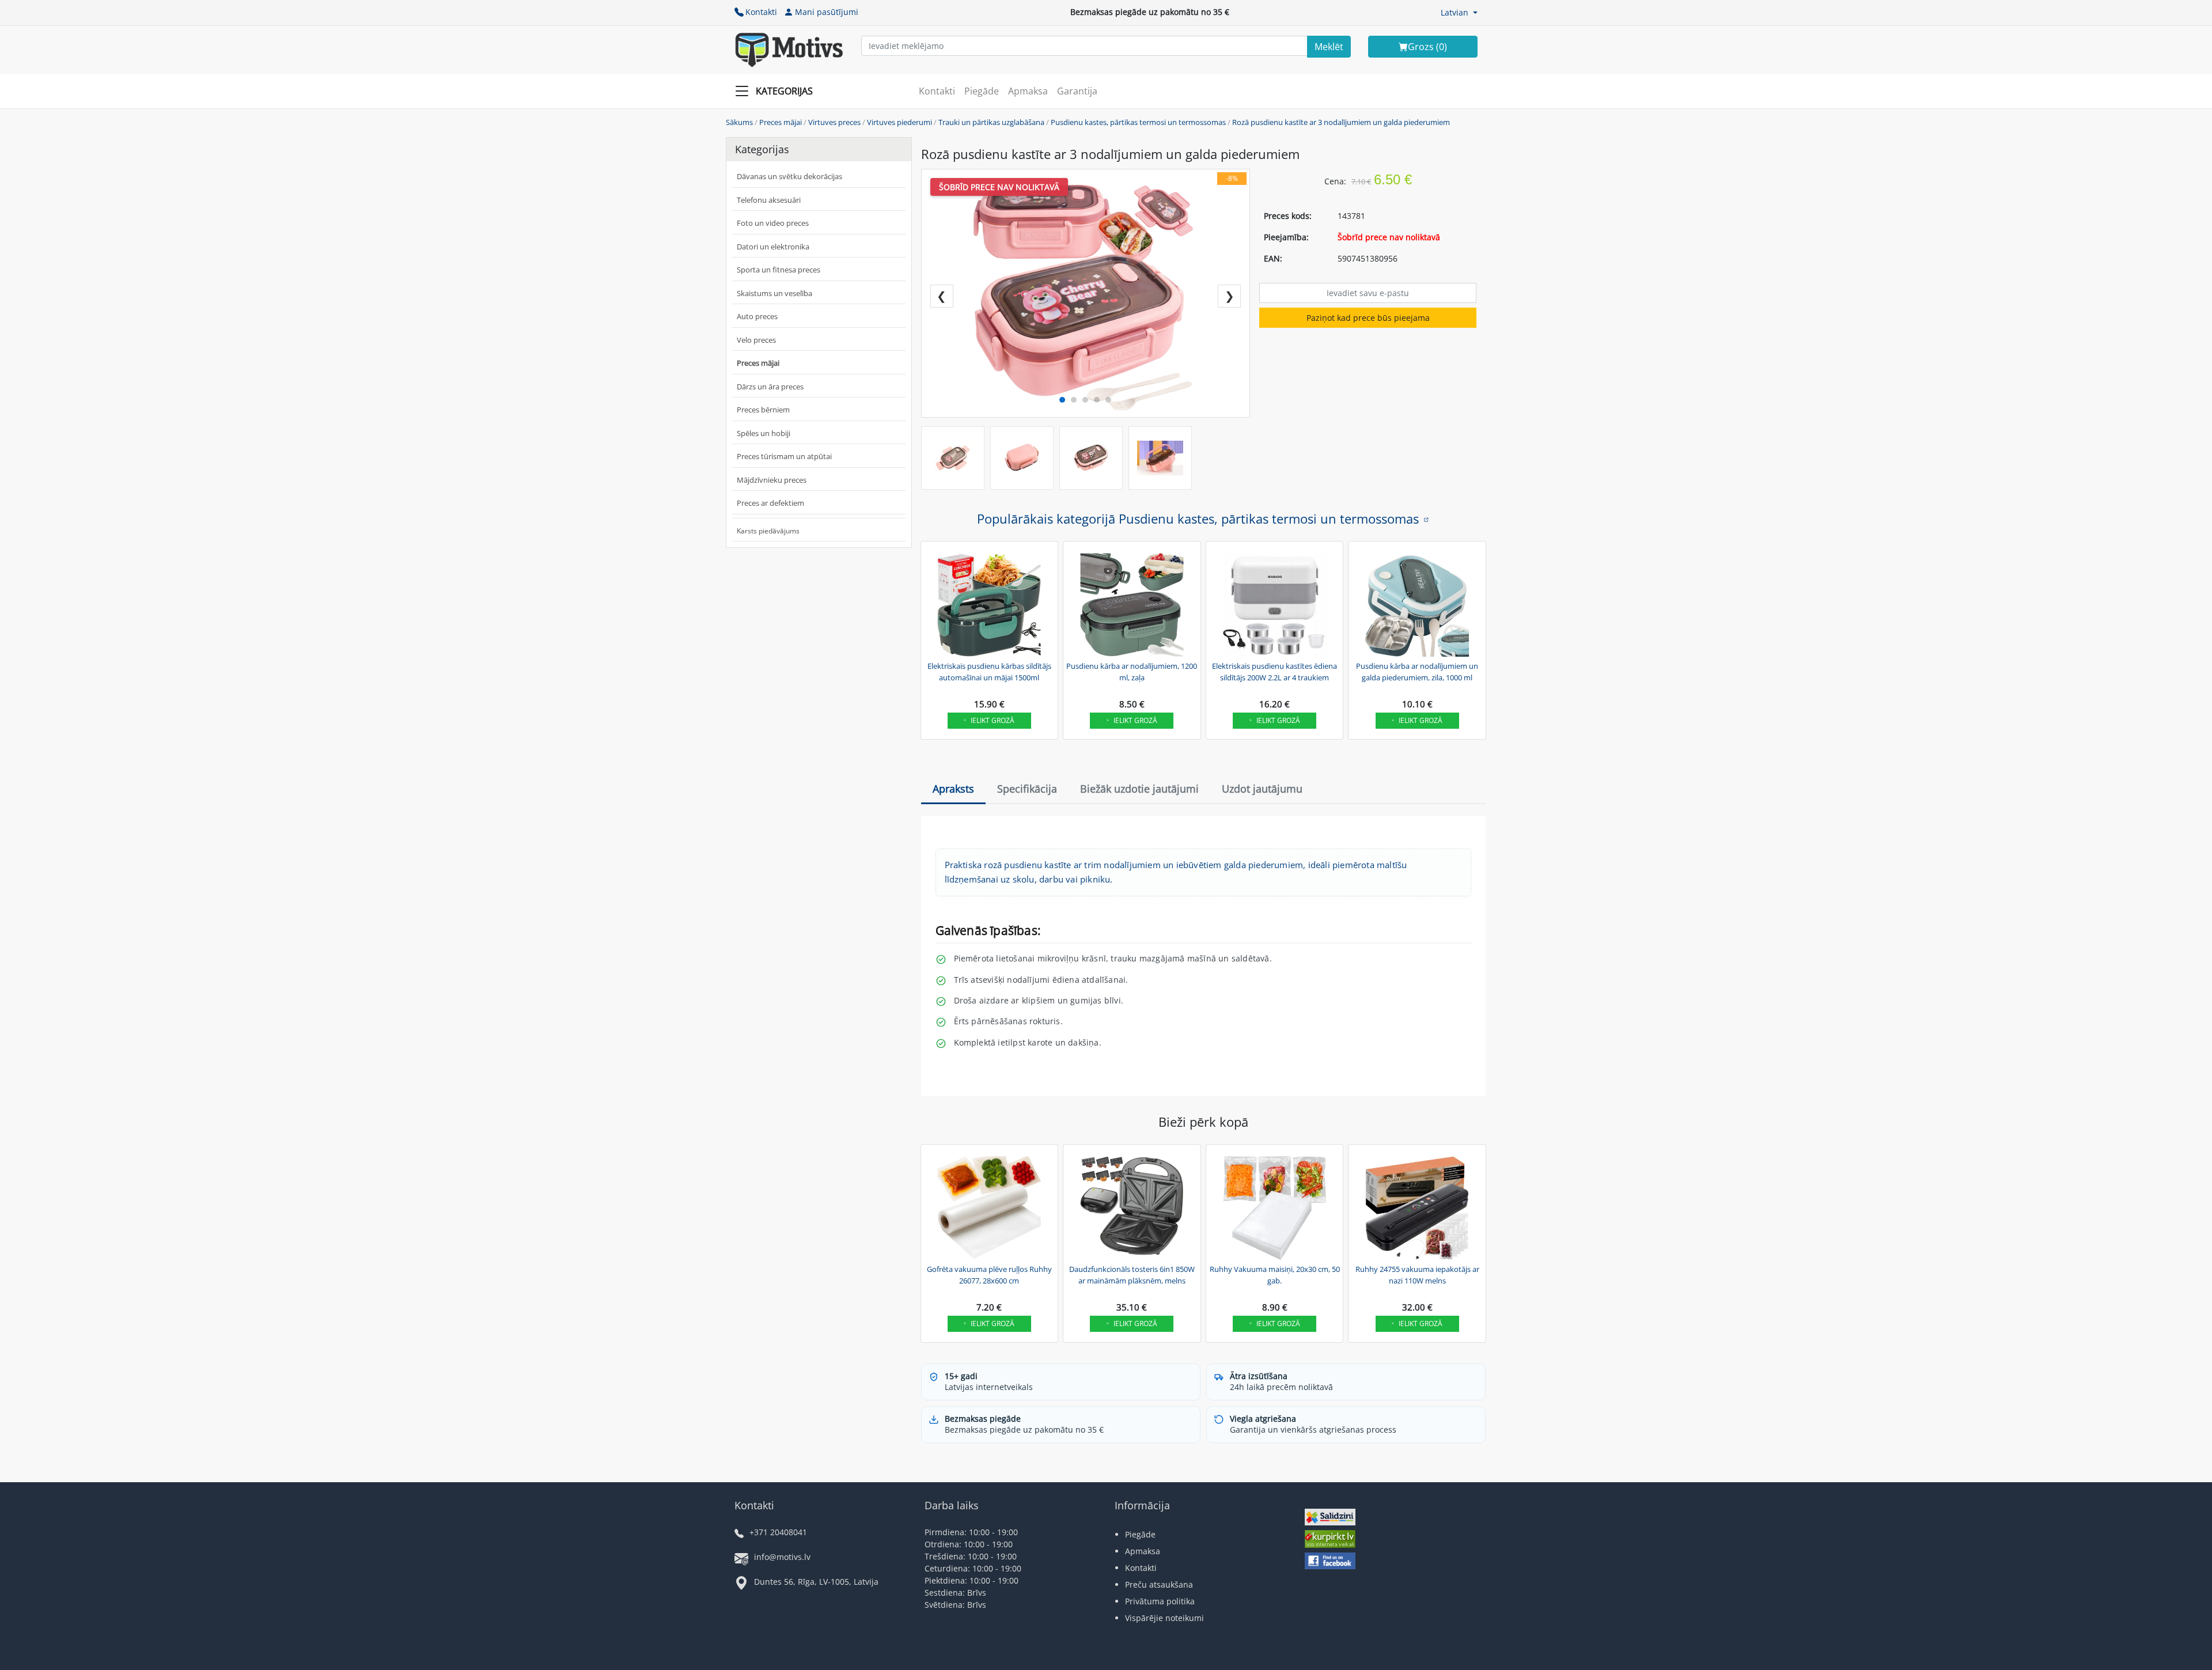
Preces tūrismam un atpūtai (784, 456)
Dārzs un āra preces (770, 387)
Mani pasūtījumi (827, 12)
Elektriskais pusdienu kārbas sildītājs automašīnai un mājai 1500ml (989, 672)
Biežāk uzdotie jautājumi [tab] (1139, 789)
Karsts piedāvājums (768, 531)
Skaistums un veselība (774, 293)
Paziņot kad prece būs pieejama (1368, 318)
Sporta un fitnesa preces (779, 270)
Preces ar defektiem (770, 503)
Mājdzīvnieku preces (772, 480)
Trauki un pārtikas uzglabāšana (991, 122)
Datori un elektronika (773, 247)
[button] (1459, 12)
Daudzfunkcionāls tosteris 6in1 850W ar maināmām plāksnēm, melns (1132, 1275)
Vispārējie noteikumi (1164, 1618)
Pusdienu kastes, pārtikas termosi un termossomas (1138, 122)
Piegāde (982, 91)
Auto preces (757, 316)
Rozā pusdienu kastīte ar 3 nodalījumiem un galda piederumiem (1341, 122)
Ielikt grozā (993, 720)
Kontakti (761, 12)
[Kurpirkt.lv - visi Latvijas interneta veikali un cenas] (1330, 1541)
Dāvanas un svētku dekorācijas (789, 176)
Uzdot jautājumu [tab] (1262, 789)
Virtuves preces (834, 122)
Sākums (739, 122)
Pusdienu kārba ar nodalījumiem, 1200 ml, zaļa (1132, 672)
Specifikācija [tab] (1027, 789)
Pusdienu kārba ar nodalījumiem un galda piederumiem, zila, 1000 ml (1417, 672)
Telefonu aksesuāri (769, 200)
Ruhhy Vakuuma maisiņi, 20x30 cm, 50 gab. (1275, 1275)
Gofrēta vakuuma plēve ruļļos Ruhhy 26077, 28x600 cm (989, 1275)
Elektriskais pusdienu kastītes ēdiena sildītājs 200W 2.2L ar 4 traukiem (1274, 672)
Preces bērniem (763, 410)
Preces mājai (781, 122)
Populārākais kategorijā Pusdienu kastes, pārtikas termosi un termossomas (1198, 518)
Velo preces (756, 340)
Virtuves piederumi (899, 122)
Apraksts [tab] (953, 789)
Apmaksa (1028, 91)
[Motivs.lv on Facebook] (1330, 1562)
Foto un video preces (773, 223)
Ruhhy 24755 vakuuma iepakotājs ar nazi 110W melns (1417, 1275)
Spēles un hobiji (764, 433)
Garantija (1077, 91)
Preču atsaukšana (1159, 1584)
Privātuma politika (1160, 1601)
